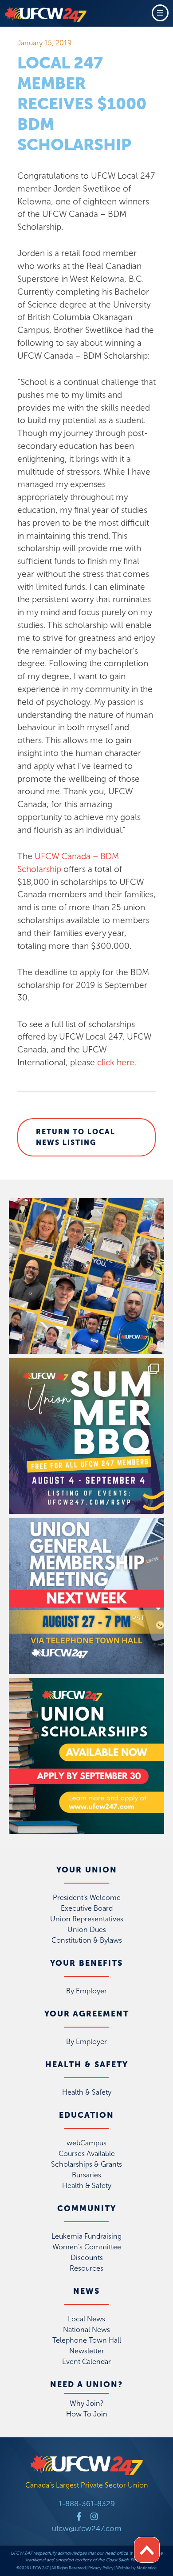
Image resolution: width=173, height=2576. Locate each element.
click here (116, 1062)
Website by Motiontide (136, 2568)
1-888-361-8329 (87, 2504)
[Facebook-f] (79, 2516)
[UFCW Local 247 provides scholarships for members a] (86, 1756)
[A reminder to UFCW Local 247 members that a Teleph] (86, 1596)
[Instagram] (94, 2516)
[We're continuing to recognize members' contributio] (86, 1276)
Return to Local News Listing (76, 1137)
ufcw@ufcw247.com (87, 2528)
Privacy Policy (101, 2568)
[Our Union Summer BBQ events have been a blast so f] (86, 1436)
